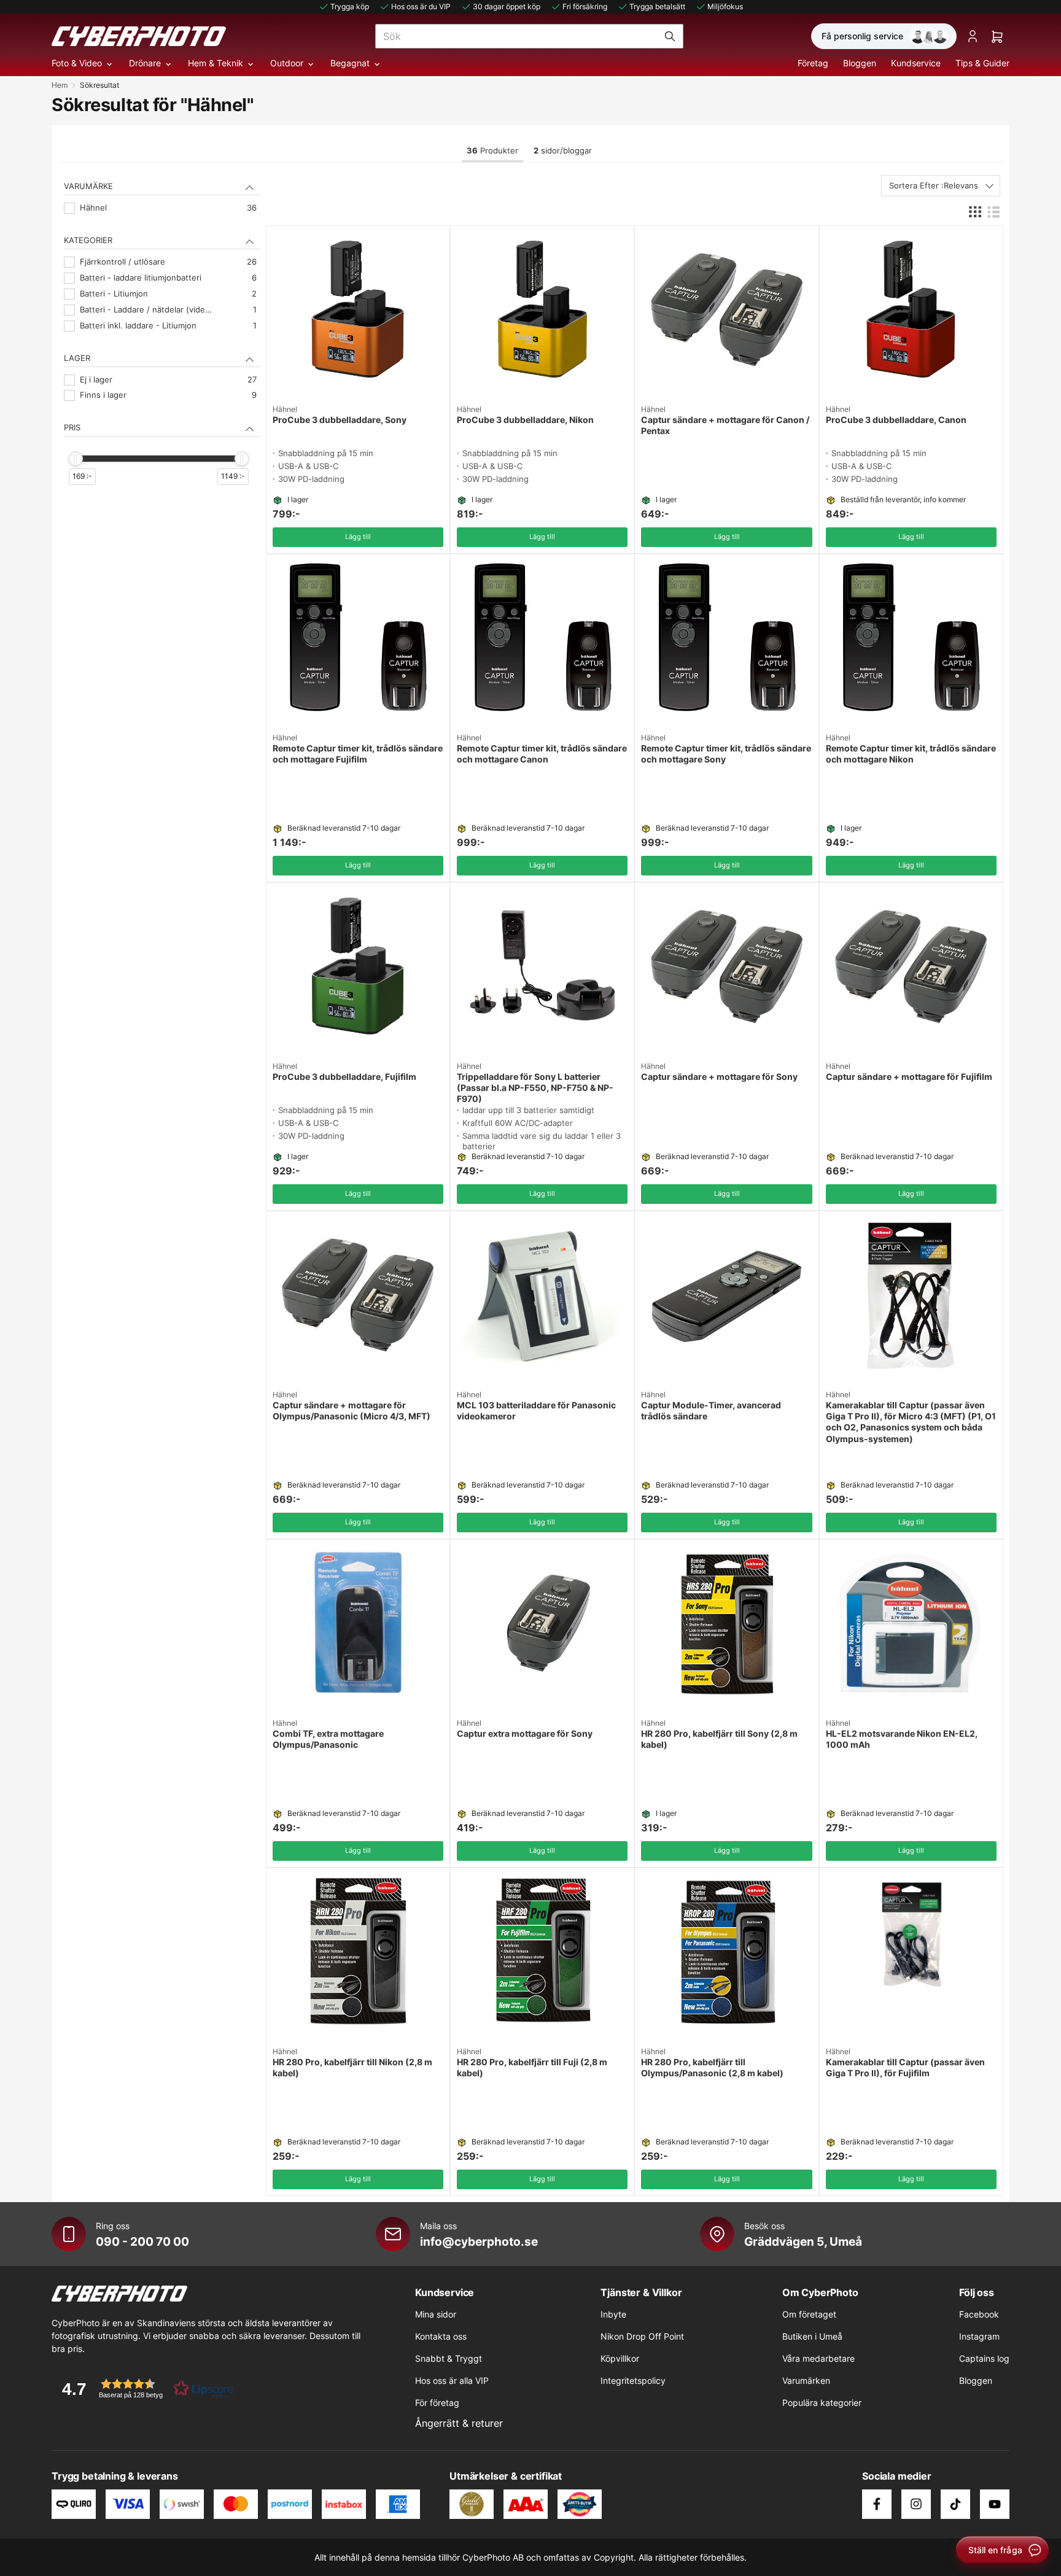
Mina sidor (436, 2314)
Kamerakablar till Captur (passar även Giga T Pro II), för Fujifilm (905, 2067)
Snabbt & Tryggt (449, 2358)
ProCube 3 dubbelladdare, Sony (340, 420)
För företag (437, 2403)
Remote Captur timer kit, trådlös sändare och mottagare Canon (542, 754)
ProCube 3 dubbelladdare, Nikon (525, 420)
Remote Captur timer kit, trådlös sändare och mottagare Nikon (911, 754)
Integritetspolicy (633, 2380)
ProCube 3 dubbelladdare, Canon (896, 420)
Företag (813, 63)
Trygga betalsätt (657, 6)
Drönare (145, 63)
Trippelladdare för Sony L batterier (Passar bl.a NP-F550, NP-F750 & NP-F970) (535, 1088)
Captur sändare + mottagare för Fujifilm (909, 1077)
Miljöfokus (725, 6)
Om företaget (809, 2314)
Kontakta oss (441, 2336)
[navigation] (162, 345)
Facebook (979, 2314)
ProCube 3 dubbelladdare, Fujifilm (344, 1077)
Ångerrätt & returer (459, 2423)
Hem (60, 85)
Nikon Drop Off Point (642, 2336)
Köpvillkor (620, 2358)
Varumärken (806, 2380)
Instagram (979, 2336)
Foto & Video (77, 63)
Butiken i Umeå (812, 2336)
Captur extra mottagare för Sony (525, 1733)
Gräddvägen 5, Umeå (803, 2241)
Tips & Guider (982, 63)
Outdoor (287, 63)
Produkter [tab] (492, 150)
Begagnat (350, 63)
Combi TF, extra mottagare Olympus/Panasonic (328, 1739)
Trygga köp (350, 6)
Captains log (984, 2358)
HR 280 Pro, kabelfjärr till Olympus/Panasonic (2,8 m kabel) (712, 2067)
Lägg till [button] (358, 537)
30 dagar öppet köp (507, 6)
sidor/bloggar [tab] (563, 150)
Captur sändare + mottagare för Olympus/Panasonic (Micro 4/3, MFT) (352, 1410)
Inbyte (613, 2314)
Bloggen (860, 63)
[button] (144, 2388)
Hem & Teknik (216, 63)
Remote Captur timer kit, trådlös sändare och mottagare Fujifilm (358, 754)
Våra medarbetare (818, 2358)
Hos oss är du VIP (421, 6)
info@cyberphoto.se (479, 2241)
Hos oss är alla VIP (452, 2380)
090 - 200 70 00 (142, 2241)
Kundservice (916, 63)
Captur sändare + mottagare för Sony (719, 1077)
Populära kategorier (822, 2403)
